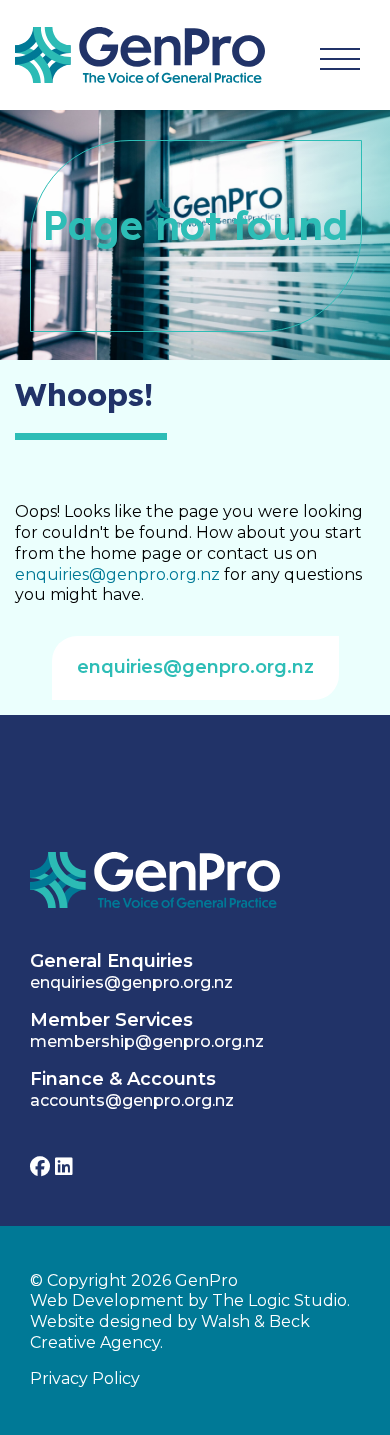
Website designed (101, 1321)
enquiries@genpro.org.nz (117, 574)
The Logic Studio (279, 1300)
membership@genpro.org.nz (147, 1041)
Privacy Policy (85, 1378)
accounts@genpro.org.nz (132, 1100)
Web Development (107, 1300)
